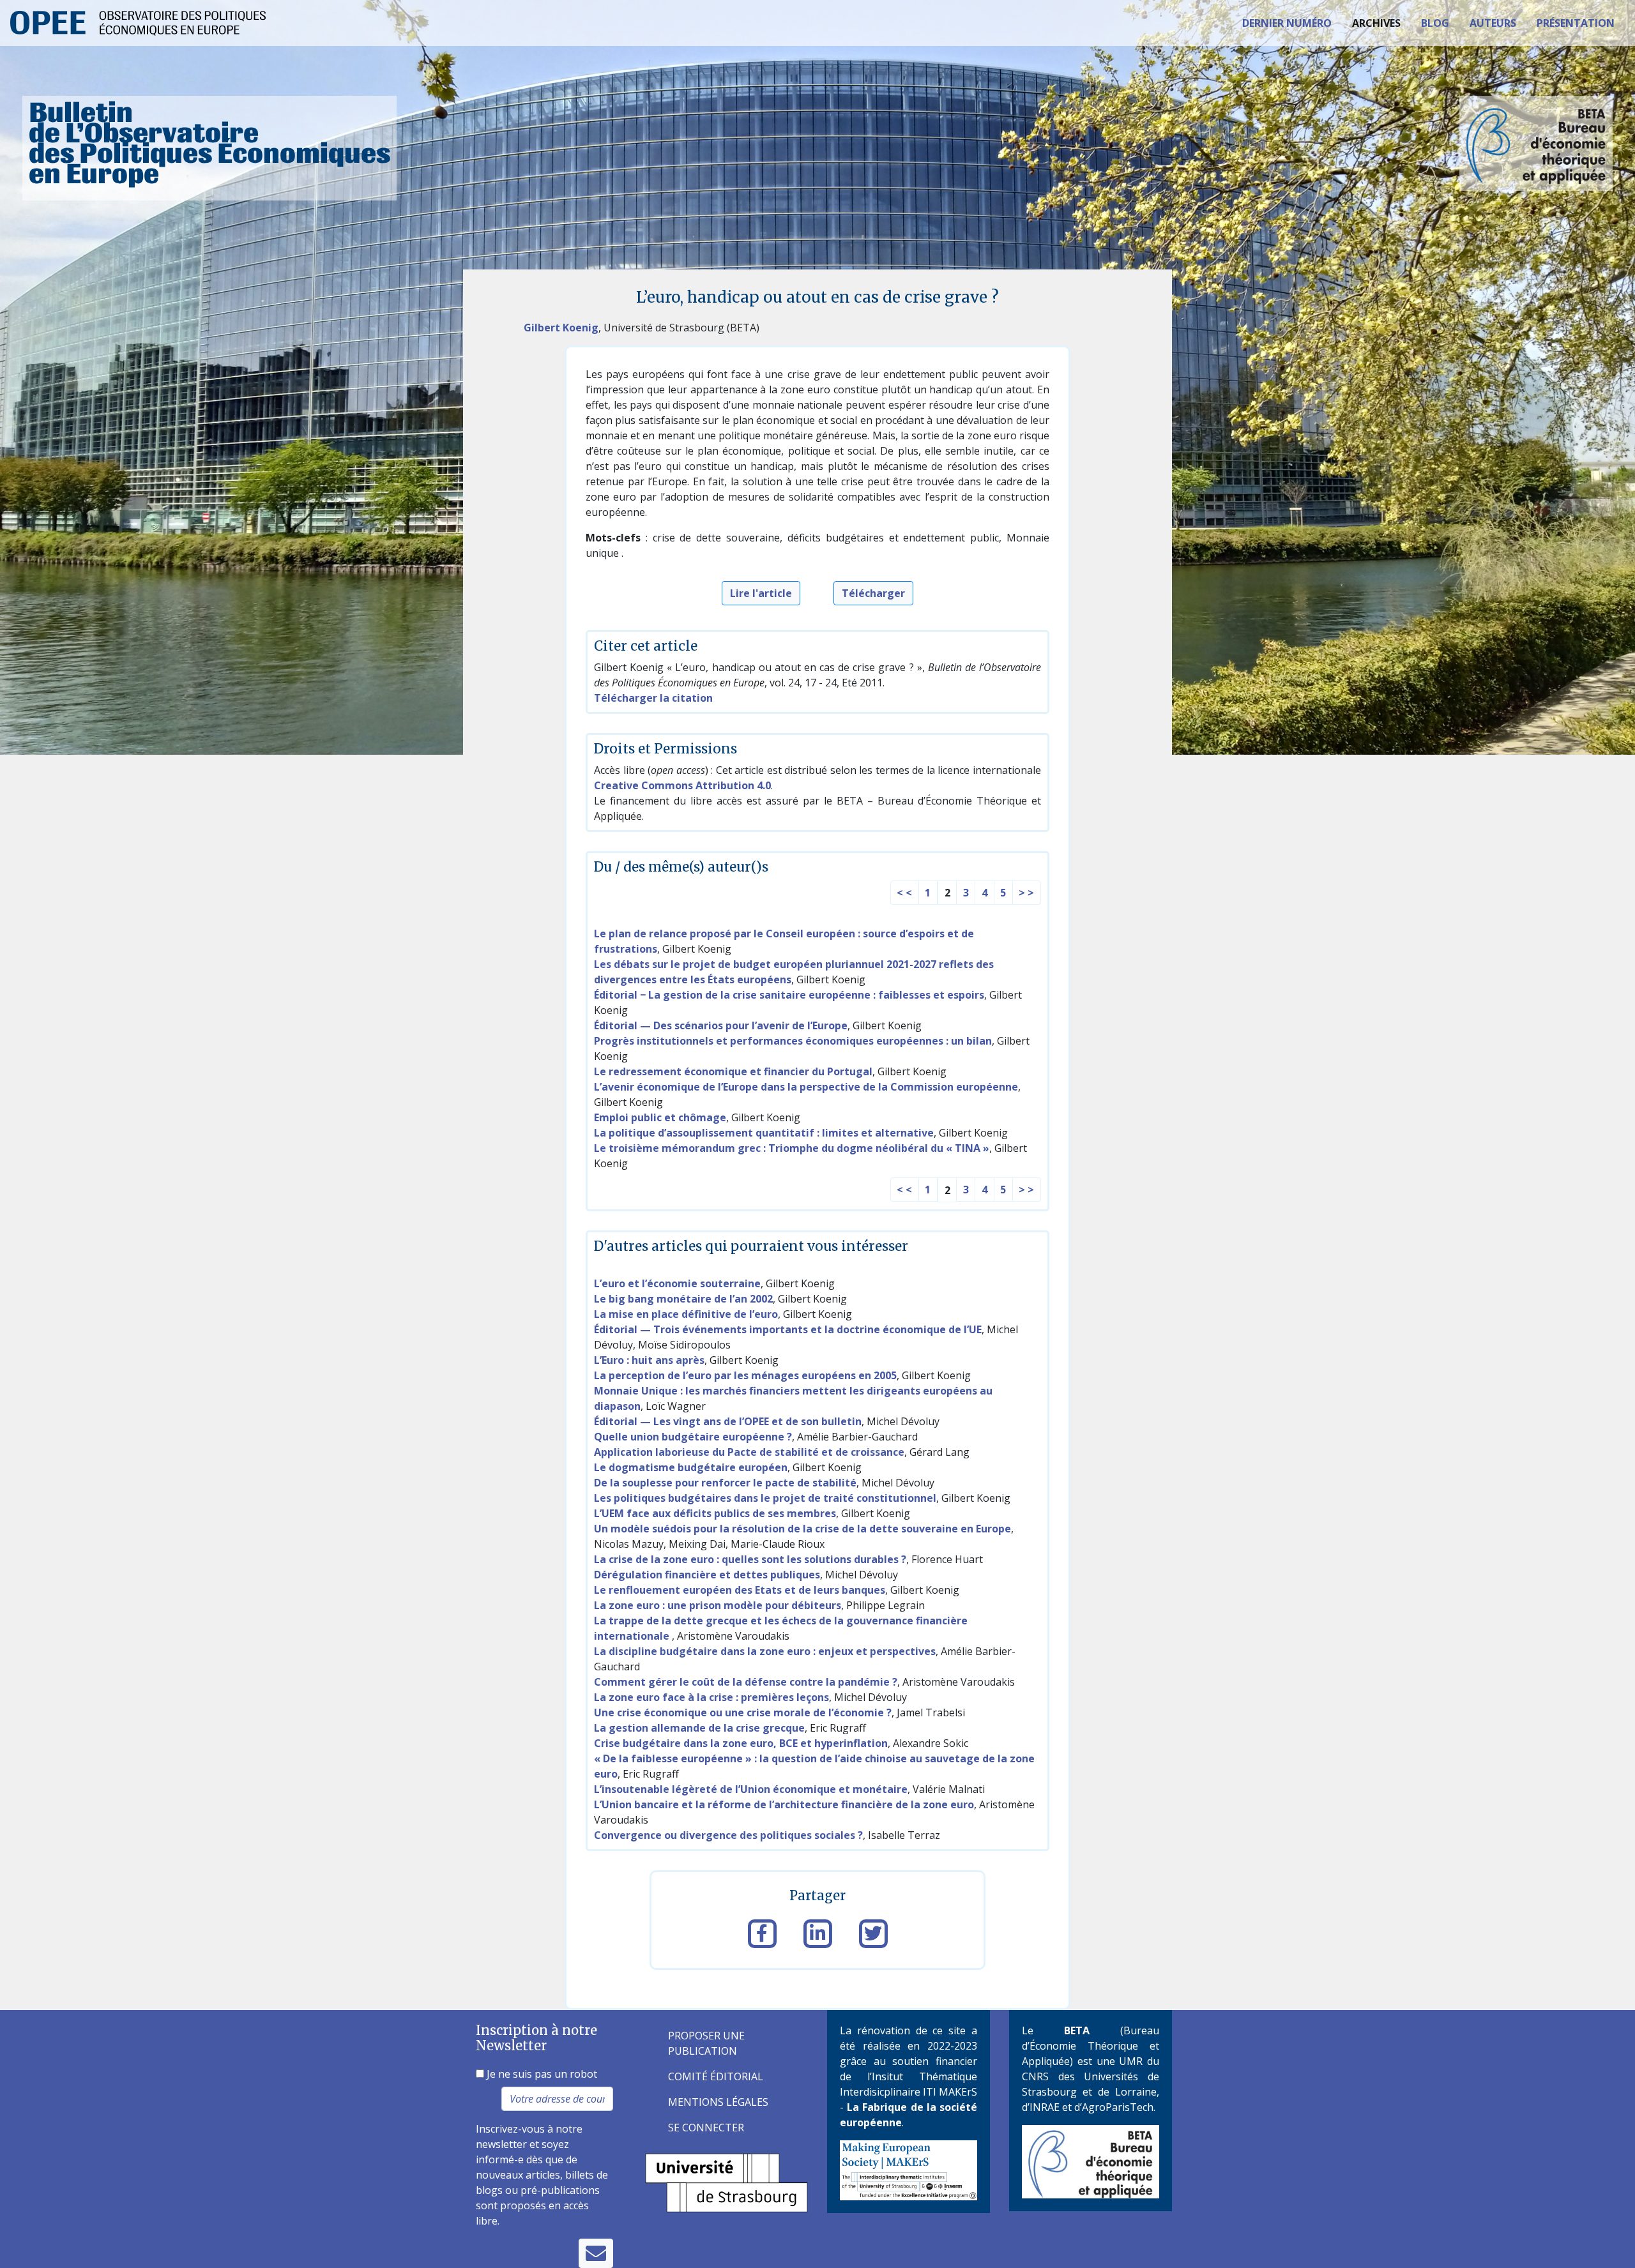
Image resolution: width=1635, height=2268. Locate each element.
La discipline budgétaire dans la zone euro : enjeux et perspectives (765, 1651)
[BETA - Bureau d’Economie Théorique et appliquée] (1091, 2161)
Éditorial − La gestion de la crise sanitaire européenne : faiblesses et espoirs (789, 995)
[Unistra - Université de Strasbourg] (726, 2182)
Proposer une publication (706, 2043)
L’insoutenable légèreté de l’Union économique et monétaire (751, 1789)
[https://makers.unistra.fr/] (909, 2169)
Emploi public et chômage (660, 1117)
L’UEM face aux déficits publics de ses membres (715, 1513)
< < (904, 893)
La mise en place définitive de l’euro (686, 1314)
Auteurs (1493, 23)
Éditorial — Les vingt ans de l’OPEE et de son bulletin (728, 1421)
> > (1026, 893)
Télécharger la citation (653, 698)
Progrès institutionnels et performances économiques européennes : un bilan (793, 1041)
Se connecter (706, 2128)
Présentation (1576, 23)
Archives (1376, 23)
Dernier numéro (1287, 23)
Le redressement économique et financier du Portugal (733, 1071)
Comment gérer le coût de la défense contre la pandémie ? (746, 1682)
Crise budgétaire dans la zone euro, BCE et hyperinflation (741, 1743)
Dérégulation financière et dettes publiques (707, 1575)
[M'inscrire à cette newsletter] (596, 2253)
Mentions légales (718, 2102)
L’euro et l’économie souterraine (677, 1283)
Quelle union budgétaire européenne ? (693, 1437)
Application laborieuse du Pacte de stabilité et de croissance (749, 1452)
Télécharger (873, 593)
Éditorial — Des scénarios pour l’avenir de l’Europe (721, 1025)
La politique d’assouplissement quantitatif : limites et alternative (764, 1133)
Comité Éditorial (716, 2076)
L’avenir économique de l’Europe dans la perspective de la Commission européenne (806, 1087)
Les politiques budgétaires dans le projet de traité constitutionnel (765, 1498)
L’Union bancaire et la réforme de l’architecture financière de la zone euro (784, 1804)
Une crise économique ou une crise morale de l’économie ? (743, 1712)
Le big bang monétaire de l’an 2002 (683, 1299)
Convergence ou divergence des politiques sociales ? (728, 1835)
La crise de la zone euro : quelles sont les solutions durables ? (750, 1559)
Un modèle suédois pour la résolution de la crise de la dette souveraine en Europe (802, 1529)
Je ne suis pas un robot (541, 2074)
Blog (1435, 23)
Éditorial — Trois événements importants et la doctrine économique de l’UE (788, 1329)
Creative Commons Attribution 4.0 (682, 785)
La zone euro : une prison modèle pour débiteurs (718, 1605)
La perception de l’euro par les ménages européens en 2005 (745, 1375)
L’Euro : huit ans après (649, 1360)
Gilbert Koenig (561, 328)
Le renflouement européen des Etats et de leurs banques (740, 1590)
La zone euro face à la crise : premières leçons (711, 1697)
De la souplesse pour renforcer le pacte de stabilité (725, 1483)
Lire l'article (761, 593)
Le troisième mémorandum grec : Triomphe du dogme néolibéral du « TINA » (792, 1148)
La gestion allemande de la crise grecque (699, 1728)
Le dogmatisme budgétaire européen (691, 1467)
